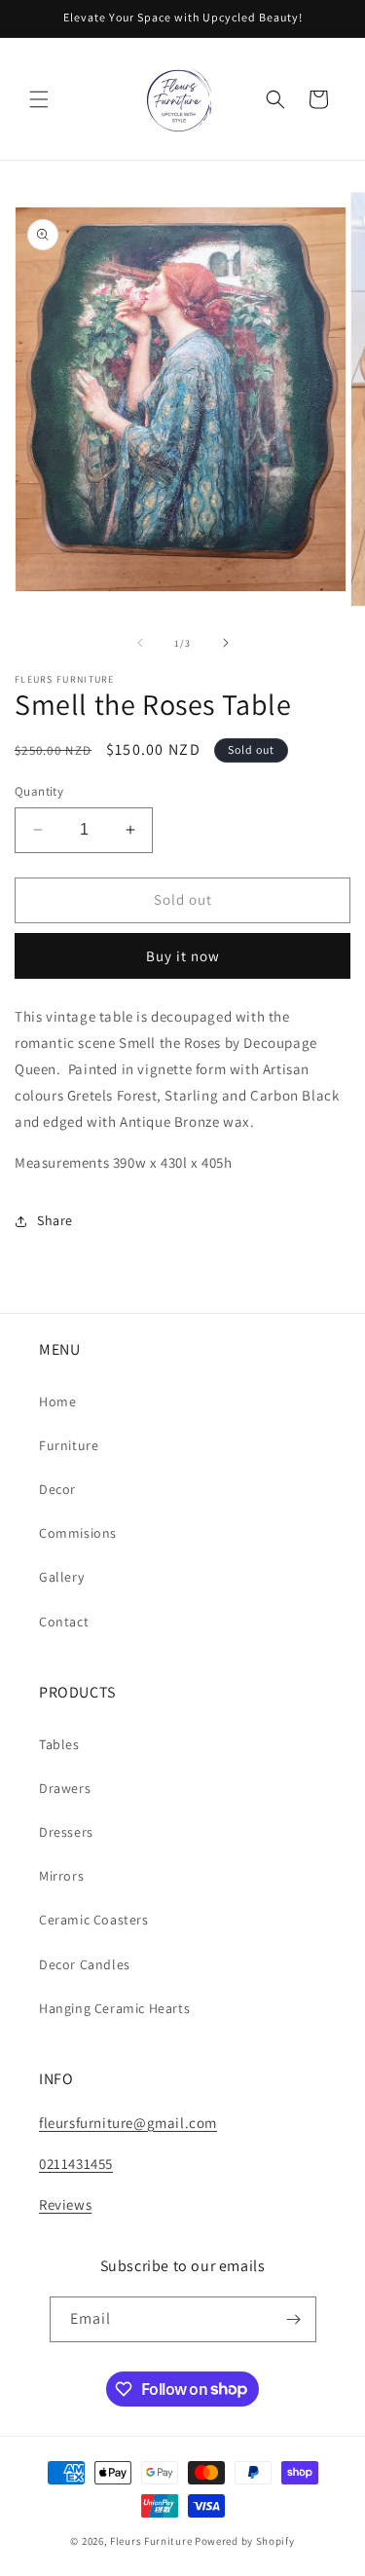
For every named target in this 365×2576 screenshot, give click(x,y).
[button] (39, 99)
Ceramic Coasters (94, 1920)
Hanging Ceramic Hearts (114, 2008)
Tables (59, 1744)
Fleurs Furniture (151, 2541)
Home (57, 1401)
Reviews (65, 2204)
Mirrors (61, 1876)
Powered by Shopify (245, 2541)
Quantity (39, 791)
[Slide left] (140, 643)
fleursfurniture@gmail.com (128, 2123)
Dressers (66, 1832)
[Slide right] (226, 643)
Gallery (61, 1577)
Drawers (65, 1788)
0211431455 (76, 2164)
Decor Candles (85, 1964)
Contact (64, 1622)
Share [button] (55, 1220)
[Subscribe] (294, 2319)
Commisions (78, 1533)
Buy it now (183, 956)
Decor (57, 1489)
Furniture (69, 1445)
